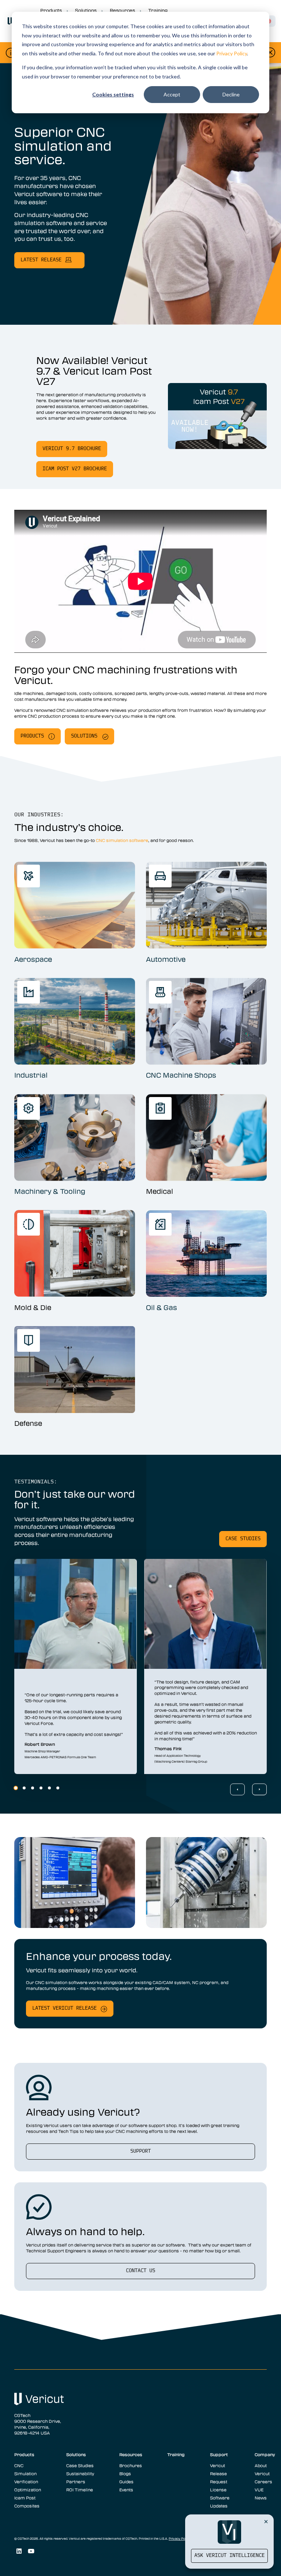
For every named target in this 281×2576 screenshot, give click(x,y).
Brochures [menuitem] (131, 2465)
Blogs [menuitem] (125, 2473)
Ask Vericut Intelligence (229, 2556)
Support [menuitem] (219, 2454)
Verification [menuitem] (26, 2481)
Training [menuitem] (176, 2454)
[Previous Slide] (237, 1789)
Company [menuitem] (265, 2454)
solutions (84, 736)
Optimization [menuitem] (28, 2489)
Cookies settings (113, 94)
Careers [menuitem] (263, 2481)
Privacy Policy (232, 53)
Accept (172, 94)
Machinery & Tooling (50, 1191)
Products (32, 736)
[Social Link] (19, 2551)
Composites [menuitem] (27, 2506)
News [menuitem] (261, 2498)
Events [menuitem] (126, 2489)
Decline (231, 94)
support (140, 2151)
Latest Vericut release (64, 2008)
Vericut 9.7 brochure (72, 449)
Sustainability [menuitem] (80, 2473)
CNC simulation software (122, 840)
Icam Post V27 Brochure (75, 469)
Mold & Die (33, 1307)
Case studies (243, 1539)
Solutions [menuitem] (76, 2454)
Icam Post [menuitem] (25, 2498)
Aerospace (33, 959)
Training (158, 10)
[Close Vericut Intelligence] (266, 2521)
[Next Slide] (259, 1789)
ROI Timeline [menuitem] (80, 2489)
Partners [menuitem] (76, 2481)
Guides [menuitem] (126, 2481)
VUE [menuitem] (259, 2489)
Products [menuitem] (24, 2454)
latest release (41, 260)
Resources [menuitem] (131, 2454)
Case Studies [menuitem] (80, 2465)
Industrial (31, 1075)
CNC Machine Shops (181, 1075)
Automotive (166, 959)
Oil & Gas (162, 1307)
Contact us (140, 2271)
